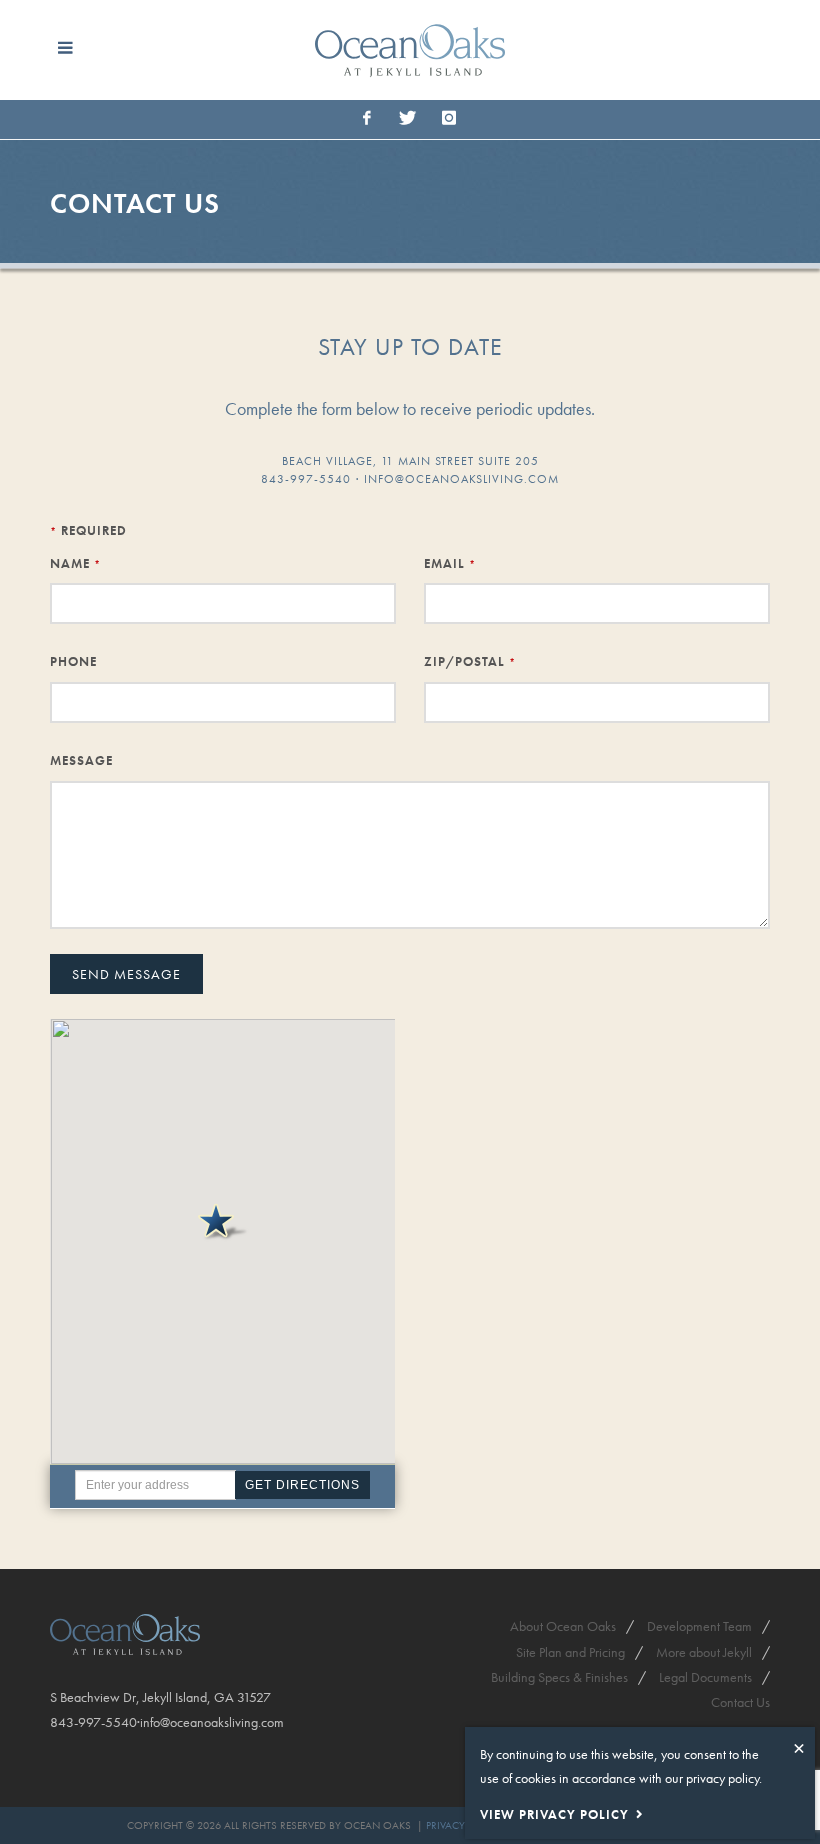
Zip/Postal (470, 661)
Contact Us (740, 1702)
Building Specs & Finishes (559, 1677)
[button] (223, 1222)
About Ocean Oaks (563, 1626)
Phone (73, 661)
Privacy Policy (464, 1825)
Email (450, 563)
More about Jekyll (704, 1652)
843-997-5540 (306, 479)
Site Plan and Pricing (570, 1652)
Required (88, 530)
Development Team (699, 1626)
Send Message (126, 974)
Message (81, 760)
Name (75, 563)
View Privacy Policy (554, 1814)
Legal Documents (705, 1677)
